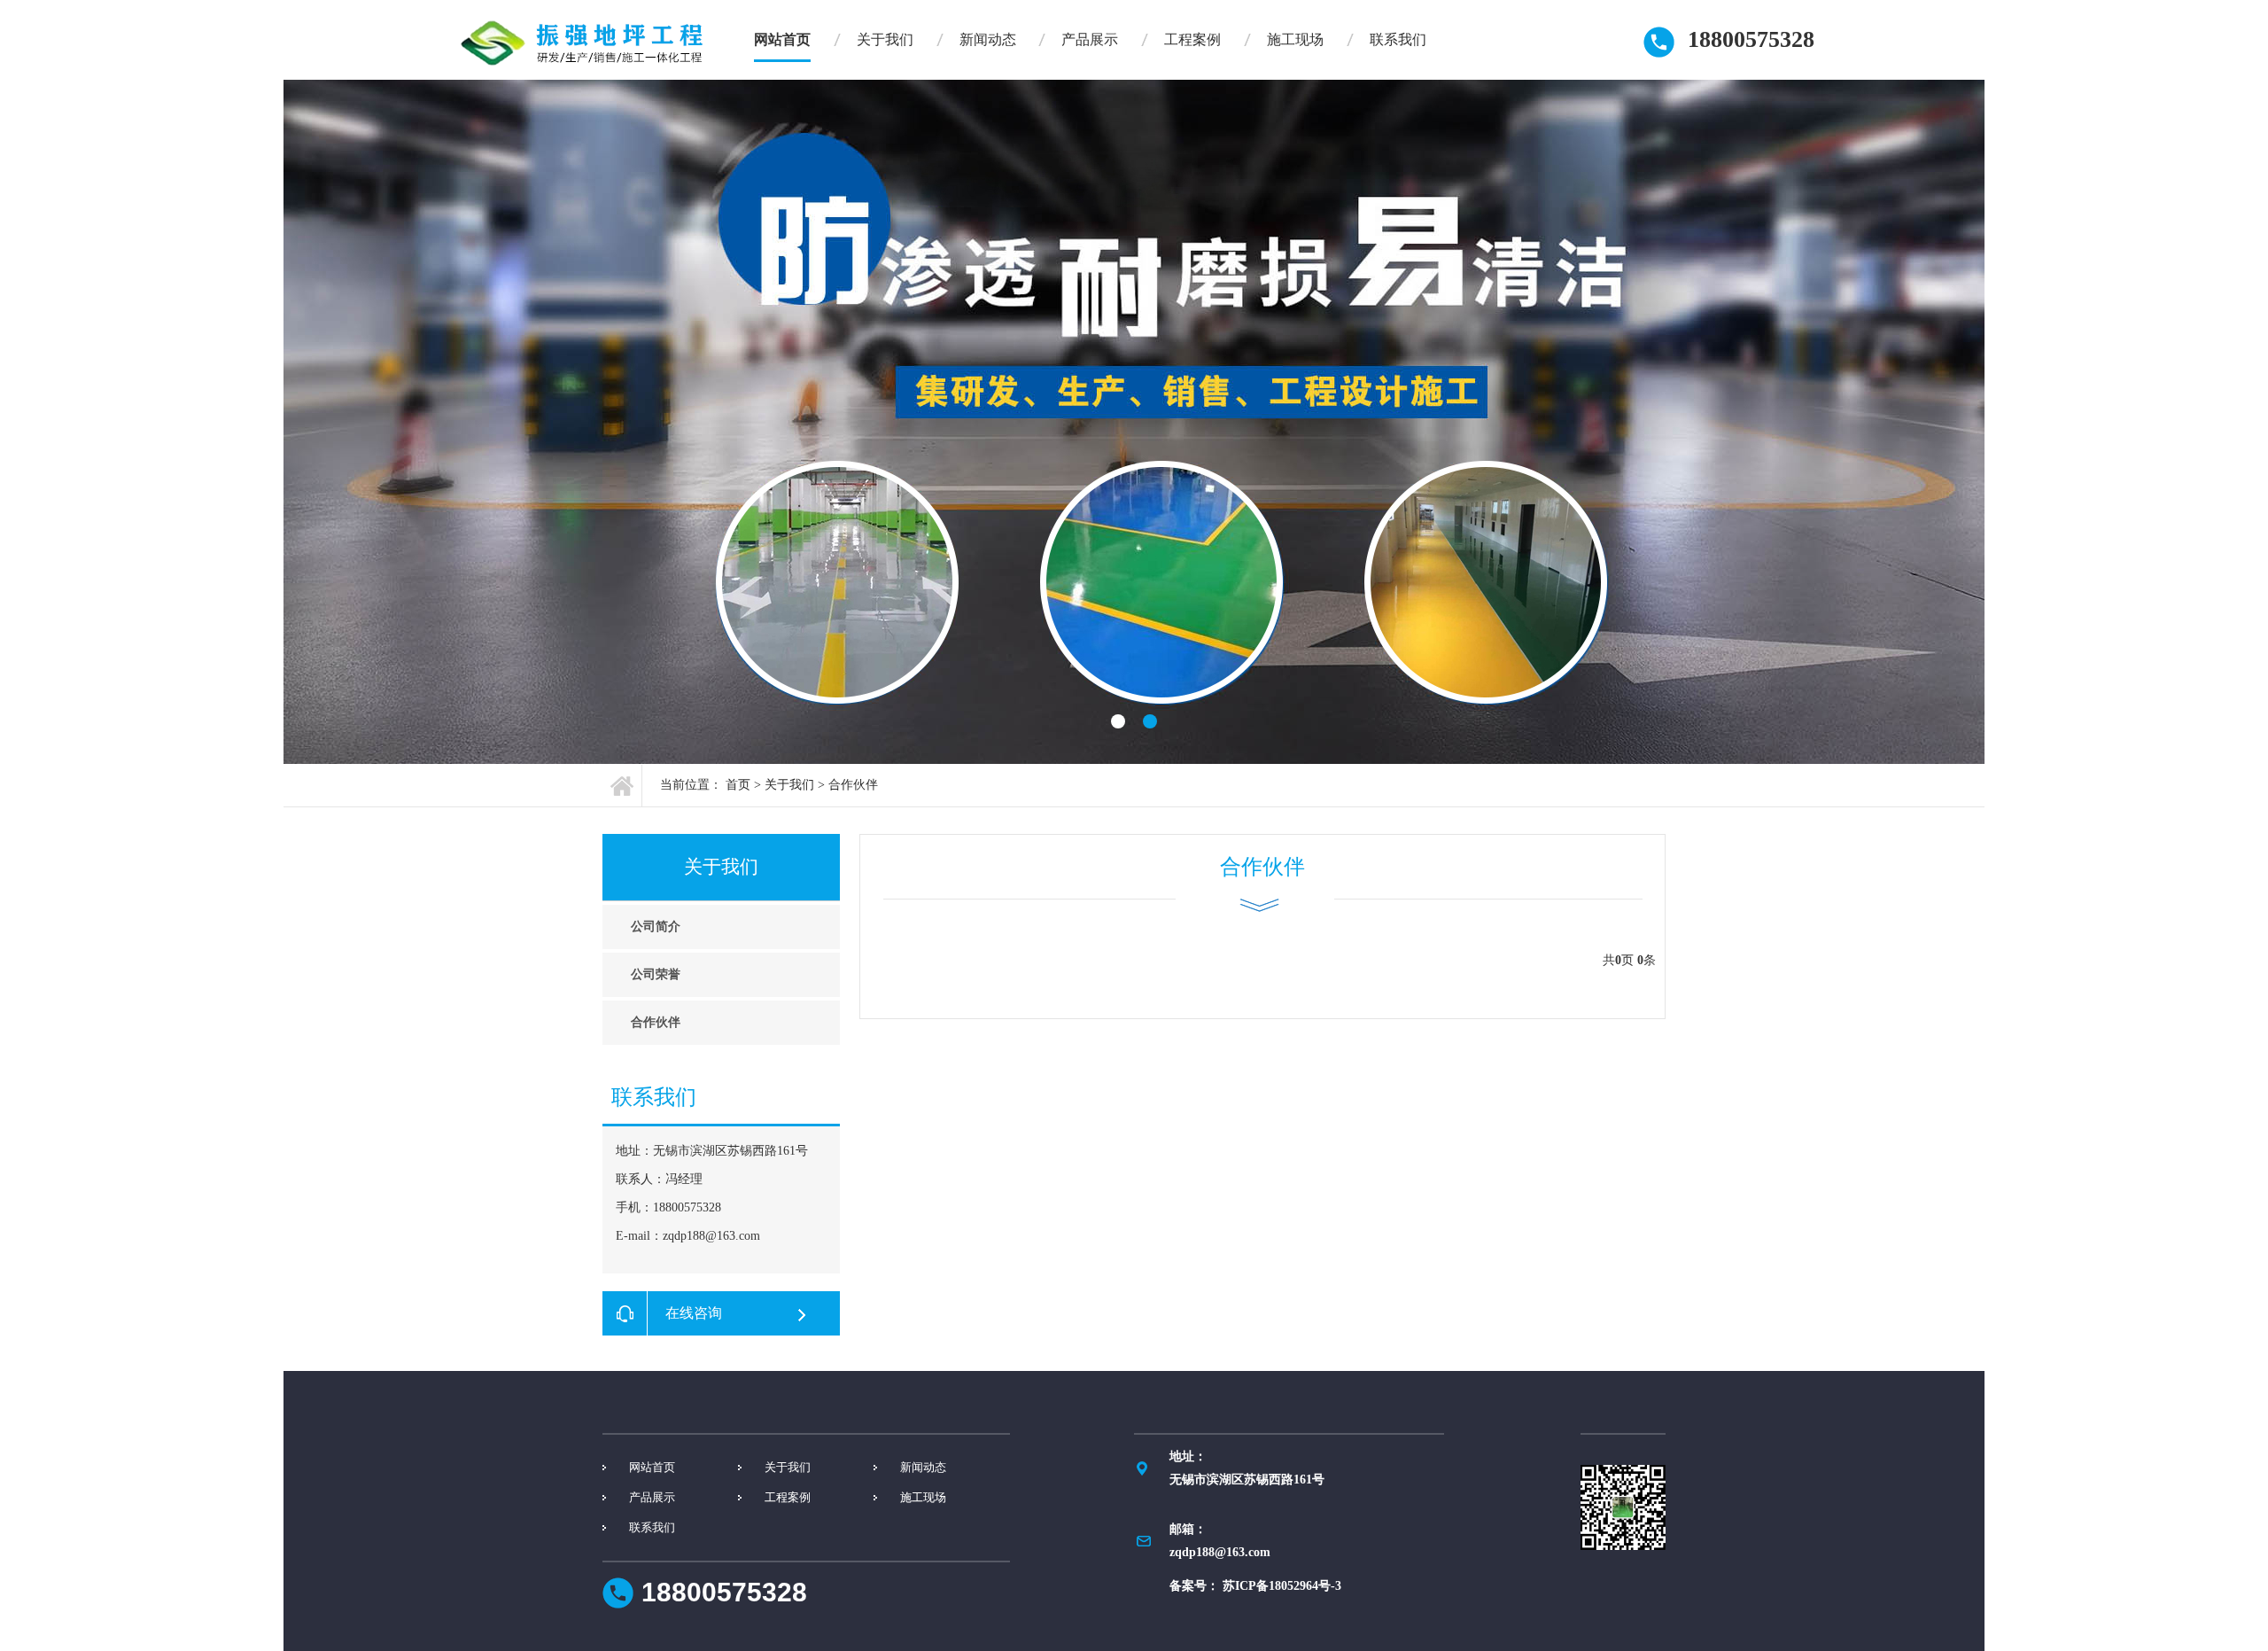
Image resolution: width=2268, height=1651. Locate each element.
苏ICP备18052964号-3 (1282, 1586)
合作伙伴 (853, 785)
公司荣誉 (656, 974)
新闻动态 (988, 39)
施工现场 (1295, 39)
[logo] (583, 43)
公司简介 (656, 927)
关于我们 (885, 39)
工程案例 (1192, 39)
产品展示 (1090, 39)
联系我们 (1398, 39)
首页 (738, 785)
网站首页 (782, 39)
